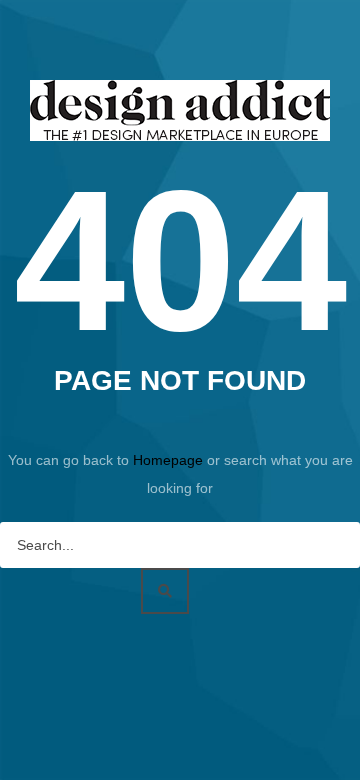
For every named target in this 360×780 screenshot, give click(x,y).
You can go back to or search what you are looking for (180, 474)
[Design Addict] (180, 109)
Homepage (170, 460)
